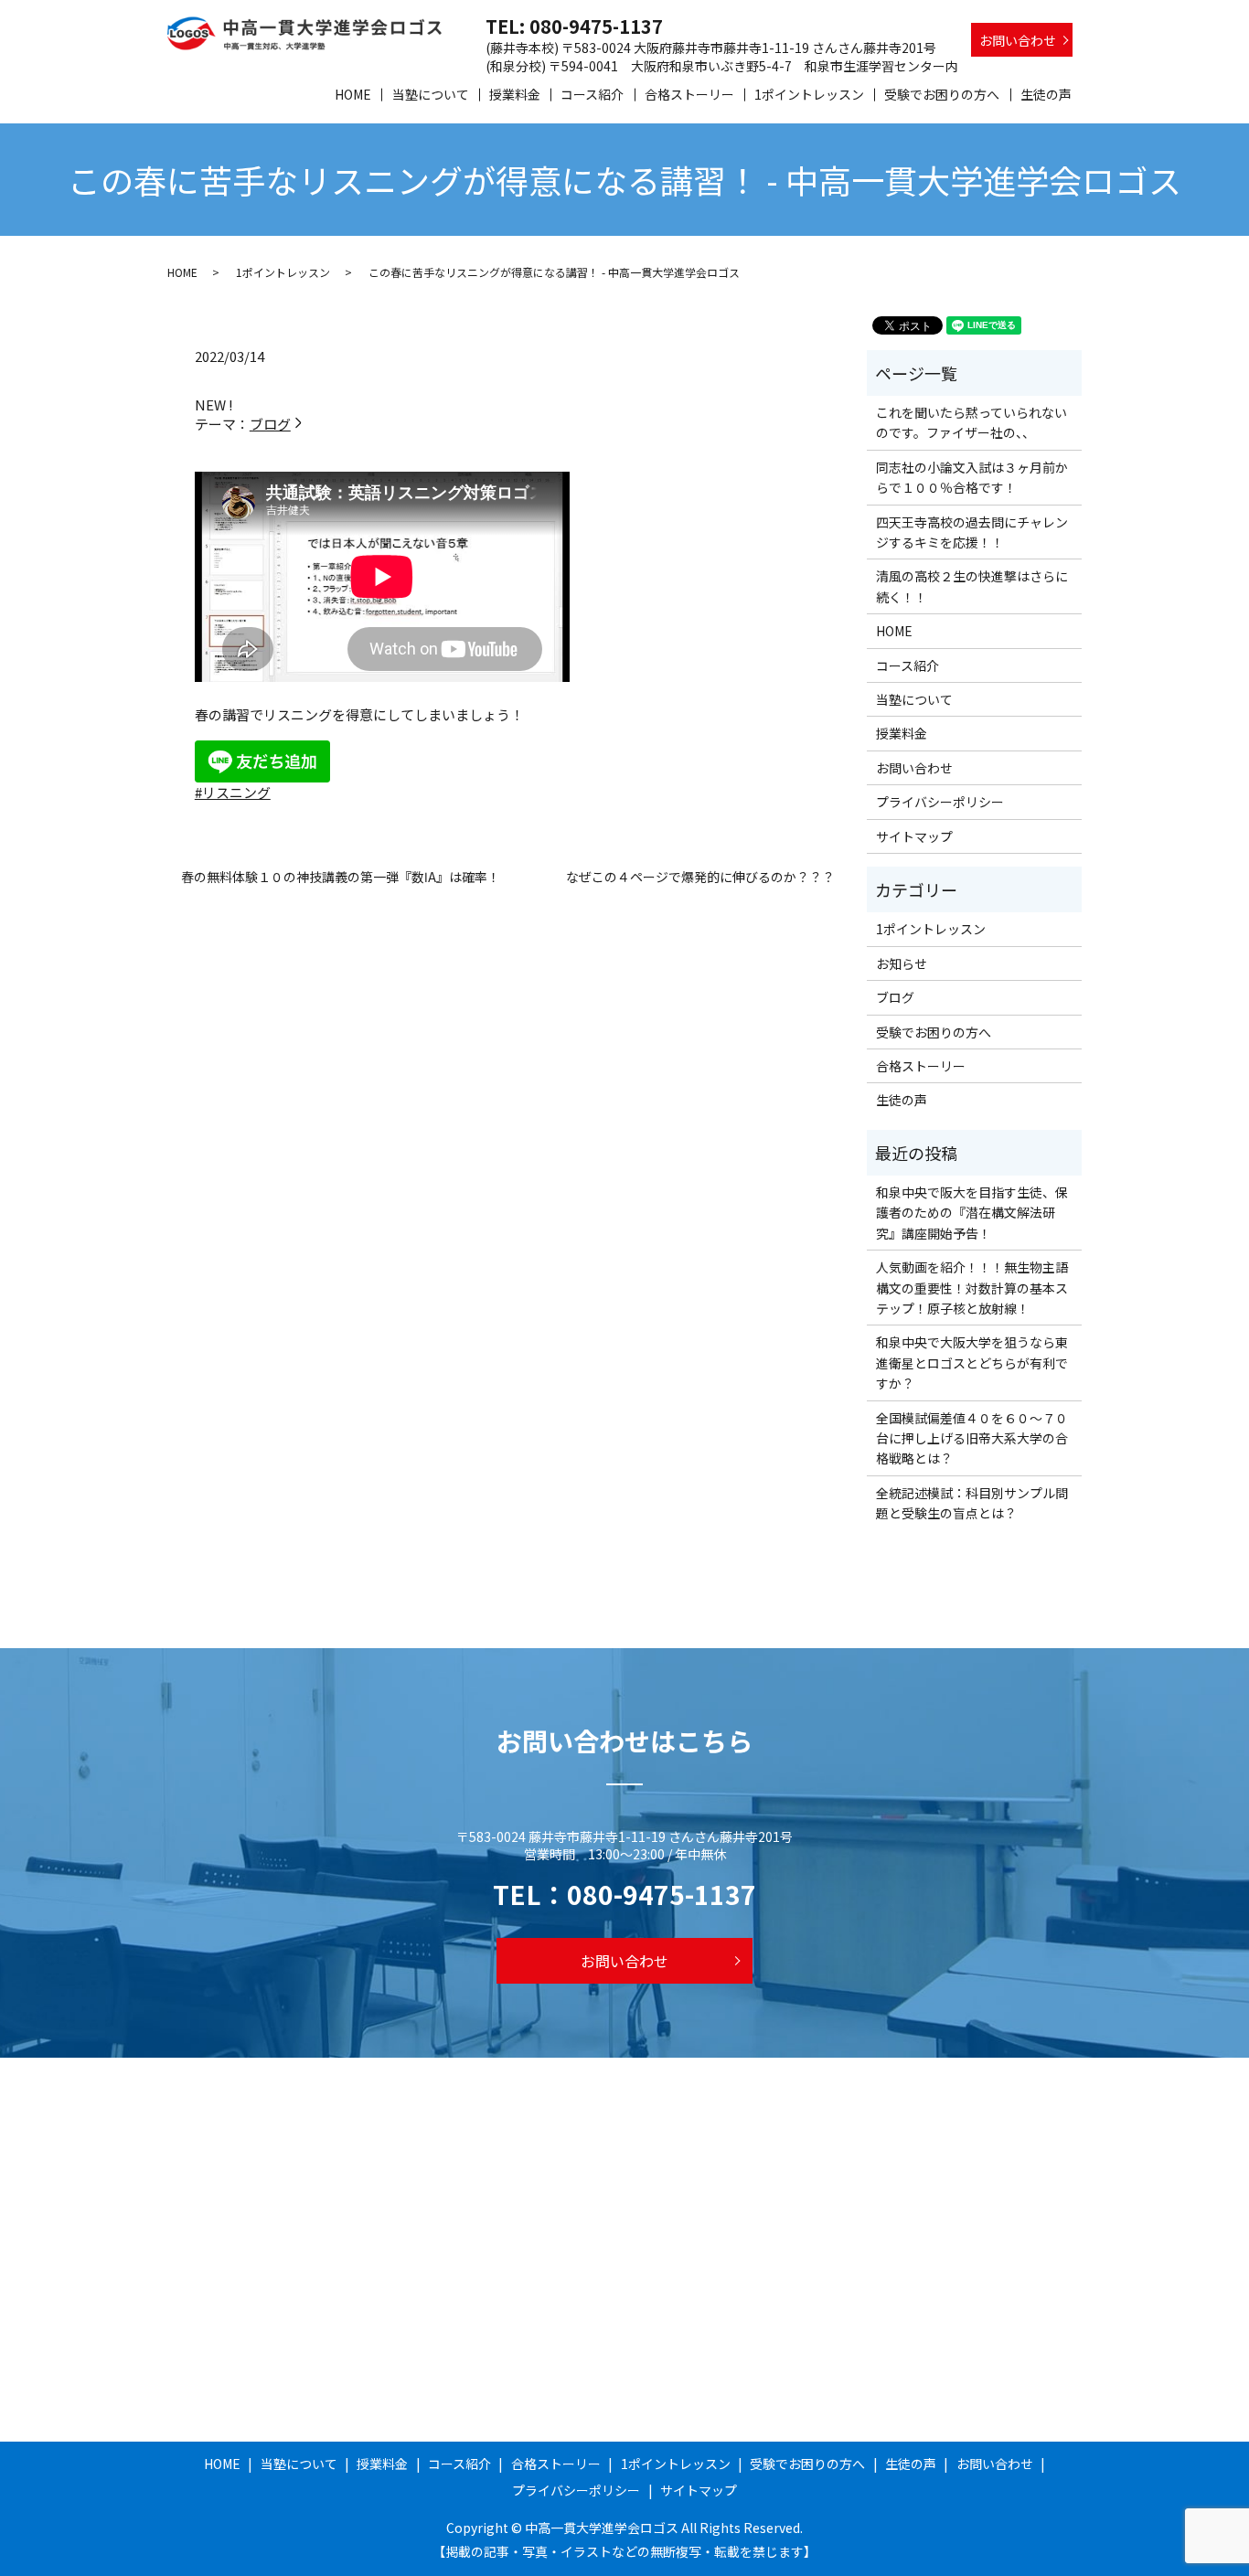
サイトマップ (914, 836)
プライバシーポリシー (940, 802)
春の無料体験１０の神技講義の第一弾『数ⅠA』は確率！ (341, 877)
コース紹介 (592, 94)
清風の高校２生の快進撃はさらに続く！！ (972, 586)
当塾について (431, 94)
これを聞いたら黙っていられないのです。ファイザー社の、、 (971, 422)
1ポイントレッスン (809, 94)
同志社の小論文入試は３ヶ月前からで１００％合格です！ (972, 477)
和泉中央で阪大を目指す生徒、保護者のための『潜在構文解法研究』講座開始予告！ (972, 1213)
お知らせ (902, 963)
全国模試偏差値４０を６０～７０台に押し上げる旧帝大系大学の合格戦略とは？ (972, 1438)
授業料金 (515, 94)
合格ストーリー (689, 94)
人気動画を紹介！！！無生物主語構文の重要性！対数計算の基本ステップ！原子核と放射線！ (972, 1288)
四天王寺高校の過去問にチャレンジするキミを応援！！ (972, 532)
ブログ (270, 424)
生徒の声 (1046, 94)
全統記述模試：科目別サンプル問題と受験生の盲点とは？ (972, 1503)
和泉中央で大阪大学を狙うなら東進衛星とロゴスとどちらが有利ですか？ (972, 1363)
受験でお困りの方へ (942, 94)
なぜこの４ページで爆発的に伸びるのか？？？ (700, 877)
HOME (353, 94)
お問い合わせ (1018, 40)
